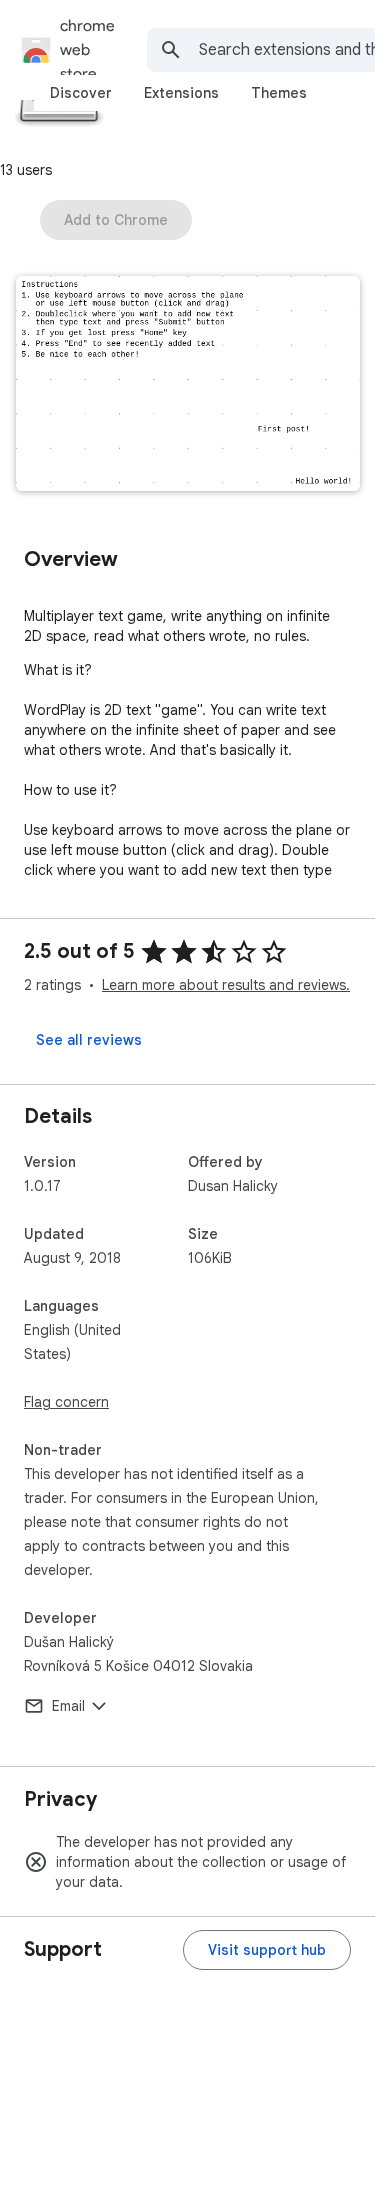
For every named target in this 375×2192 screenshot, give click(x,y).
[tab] (81, 93)
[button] (188, 385)
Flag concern (66, 1402)
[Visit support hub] (267, 1950)
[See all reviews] (89, 1040)
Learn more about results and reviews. (226, 985)
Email (68, 1706)
